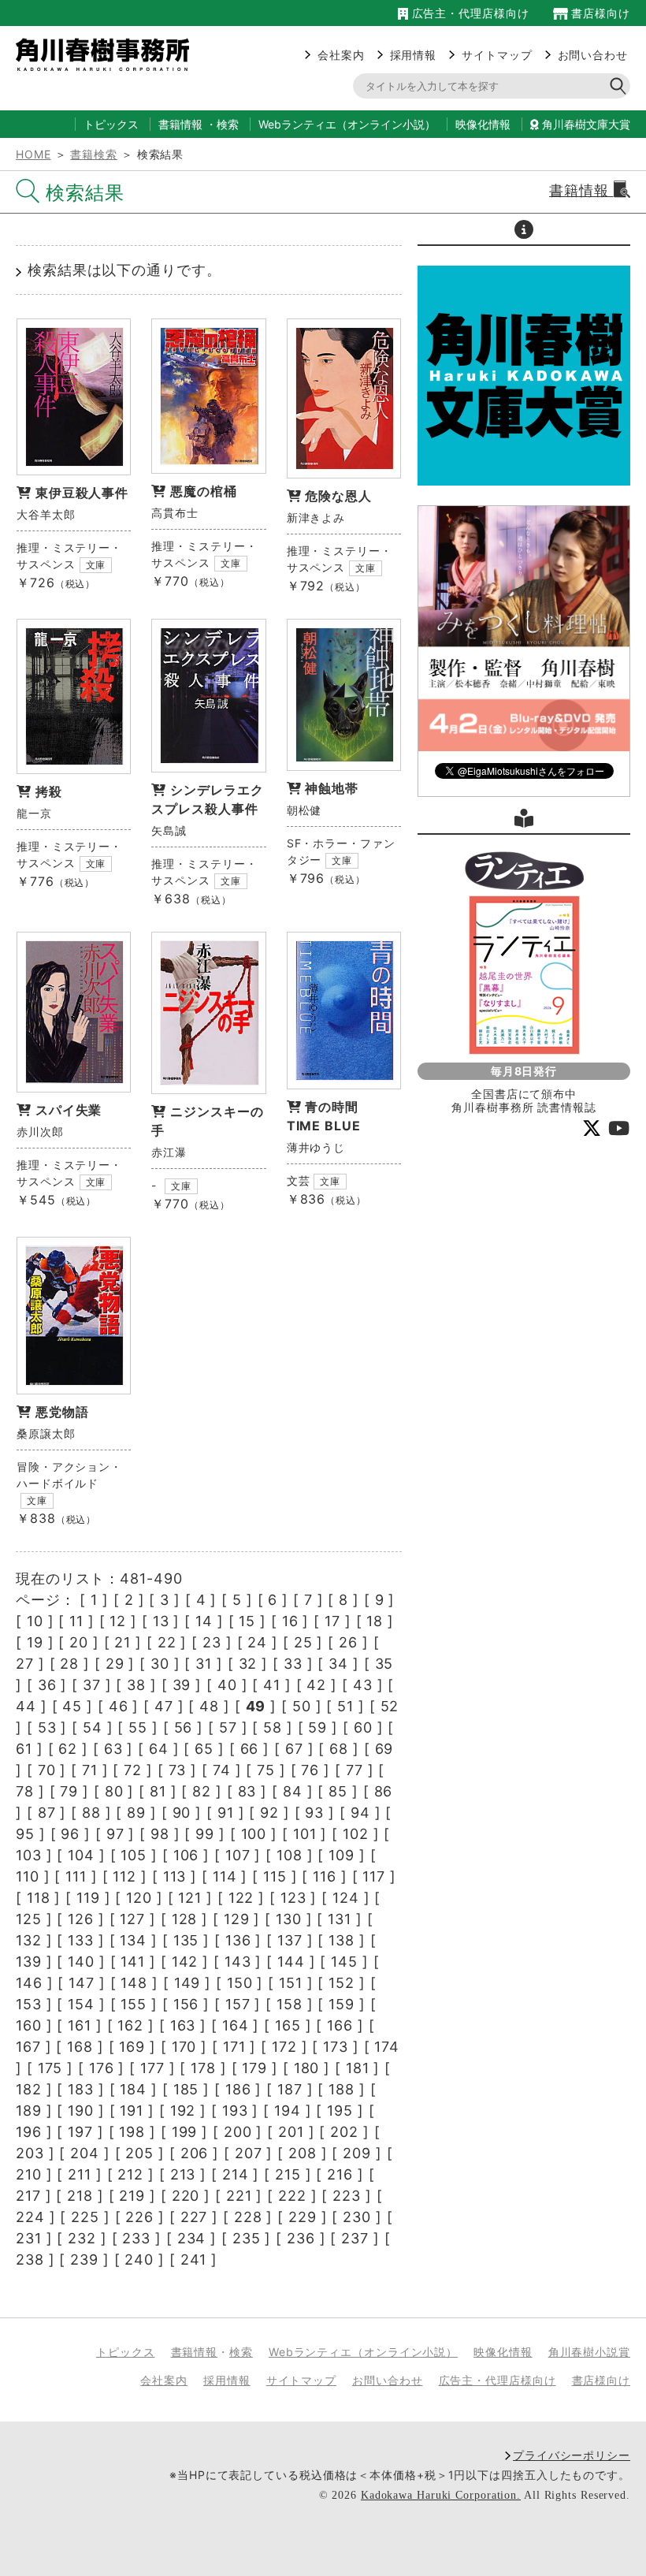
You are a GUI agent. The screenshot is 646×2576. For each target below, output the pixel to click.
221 (239, 2196)
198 (132, 2132)
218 (80, 2196)
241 (194, 2260)
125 (29, 1919)
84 (293, 1791)
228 (248, 2217)
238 (30, 2260)
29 (115, 1664)
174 (387, 2047)
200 (238, 2132)
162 (130, 2025)
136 (238, 1940)
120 (139, 1898)
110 (28, 1876)
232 (82, 2238)
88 (91, 1813)
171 (234, 2047)
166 (340, 2025)
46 (119, 1706)
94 (360, 1813)
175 (50, 2068)
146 (29, 1983)
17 (332, 1621)
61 (24, 1749)
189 (29, 2111)
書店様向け (599, 13)
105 (134, 1855)
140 (81, 1962)
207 (249, 2153)
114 (225, 1876)
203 (30, 2153)
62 (68, 1749)
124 (346, 1898)
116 (325, 1876)
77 (355, 1770)
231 (29, 2238)
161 (80, 2025)
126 (81, 1919)
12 (118, 1621)
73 (178, 1770)
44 (26, 1706)
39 (182, 1685)
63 (113, 1749)
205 (139, 2153)
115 (275, 1876)
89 (136, 1813)
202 (344, 2132)
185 (186, 2089)
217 (28, 2196)
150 (240, 1983)
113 (175, 1876)
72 (133, 1770)
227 (194, 2217)
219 (132, 2196)
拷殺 (49, 791)
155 (134, 2004)
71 (90, 1770)
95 (25, 1834)
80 (114, 1791)
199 (185, 2132)
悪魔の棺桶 (204, 491)
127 (132, 1919)
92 (269, 1813)
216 (340, 2174)
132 (29, 1940)
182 (29, 2089)
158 (290, 2004)
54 (93, 1727)
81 (158, 1791)
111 (76, 1876)
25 (303, 1642)
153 (29, 2004)
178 (203, 2068)
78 (25, 1791)
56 (184, 1727)
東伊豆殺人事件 (82, 493)
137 (290, 1940)
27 (25, 1664)
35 (384, 1664)
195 (340, 2111)
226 (139, 2217)
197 (80, 2132)
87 (47, 1813)
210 (29, 2174)
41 (272, 1685)
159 (342, 2004)
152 (342, 1983)
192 (183, 2111)
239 (84, 2260)
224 (30, 2217)
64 (159, 1749)
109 (342, 1855)
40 (227, 1685)
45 (72, 1706)
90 (182, 1813)
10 (35, 1621)
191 (132, 2111)
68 (339, 1749)
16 (290, 1621)
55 (138, 1727)
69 (384, 1749)
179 (254, 2068)
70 (47, 1770)
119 (88, 1898)
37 (92, 1685)
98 (160, 1834)
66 (250, 1749)
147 (82, 1983)
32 (248, 1664)
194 (288, 2111)
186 (238, 2089)
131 (340, 1919)
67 (294, 1749)
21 (123, 1642)
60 (363, 1727)
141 (133, 1962)
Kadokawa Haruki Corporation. (441, 2495)
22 (167, 1642)
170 (184, 2047)
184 (133, 2089)
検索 (228, 124)
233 (136, 2238)
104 (81, 1855)
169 (132, 2047)
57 (228, 1727)
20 (79, 1642)
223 (347, 2196)
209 (357, 2153)
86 (384, 1791)
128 (185, 1919)
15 (247, 1621)
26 (348, 1642)
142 (185, 1962)
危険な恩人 (338, 496)
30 (160, 1664)
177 (152, 2068)
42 (316, 1685)
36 (47, 1685)
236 (301, 2238)
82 (202, 1791)
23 (212, 1642)
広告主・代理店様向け (468, 13)
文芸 (299, 1180)
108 (290, 1855)
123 (293, 1898)
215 (288, 2174)
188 (342, 2089)
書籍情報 (180, 124)
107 (238, 1855)
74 (222, 1770)
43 (363, 1685)
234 (192, 2238)
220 (186, 2196)
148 (134, 1983)
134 (133, 1940)
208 (303, 2153)
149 (187, 1983)
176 (102, 2068)
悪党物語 (62, 1412)
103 (29, 1855)
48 (209, 1706)
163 (183, 2025)
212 (130, 2174)
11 (76, 1621)
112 (124, 1876)
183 (81, 2089)
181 (358, 2068)
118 (39, 1898)
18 (375, 1621)
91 (226, 1813)
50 (302, 1706)
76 (310, 1770)
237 (355, 2238)
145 (344, 1962)
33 (293, 1664)
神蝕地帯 (332, 788)
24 (257, 1642)
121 (190, 1898)
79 (69, 1791)
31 (204, 1664)
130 (289, 1919)
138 (342, 1940)
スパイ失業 (69, 1110)
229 (303, 2217)
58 (273, 1727)
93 (314, 1813)
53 (47, 1727)
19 (35, 1642)
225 (85, 2217)
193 (235, 2111)
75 (266, 1770)
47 (164, 1706)
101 (305, 1834)
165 (288, 2025)
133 (81, 1940)
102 (356, 1834)
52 (390, 1706)
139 (29, 1962)
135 (186, 1940)
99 (205, 1834)
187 (290, 2089)
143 (238, 1962)
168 (80, 2047)
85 (338, 1791)
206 (195, 2153)
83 (247, 1791)
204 (85, 2153)
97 (115, 1834)
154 (81, 2004)
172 (284, 2047)
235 (247, 2238)
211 (80, 2174)
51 (345, 1706)
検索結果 (85, 193)
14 (204, 1621)
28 (69, 1664)
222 (292, 2196)
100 (254, 1834)
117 (374, 1876)
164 (236, 2025)
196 (29, 2132)
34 (338, 1664)
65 (204, 1749)
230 (357, 2217)
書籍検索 (94, 154)
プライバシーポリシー (572, 2455)
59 (317, 1727)
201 (291, 2132)
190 (81, 2111)
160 (29, 2025)
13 (161, 1621)
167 (28, 2047)
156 (186, 2004)
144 (291, 1962)
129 (237, 1919)
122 (241, 1898)
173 (336, 2047)
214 (236, 2174)
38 (136, 1685)
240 (139, 2260)
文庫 (96, 565)
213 (183, 2174)
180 (307, 2068)
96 (70, 1834)
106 (186, 1855)
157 (238, 2004)
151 (291, 1983)
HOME (33, 154)
